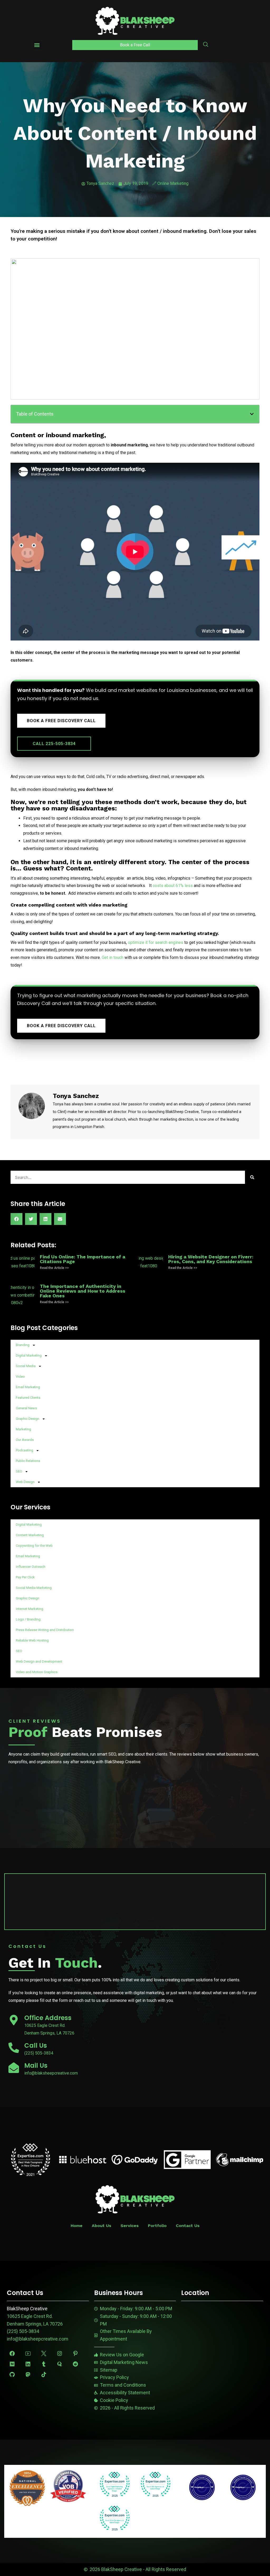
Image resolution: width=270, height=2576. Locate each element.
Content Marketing (30, 1535)
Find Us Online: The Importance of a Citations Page (83, 1259)
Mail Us (36, 2065)
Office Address (48, 2018)
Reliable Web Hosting (32, 1640)
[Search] (252, 1177)
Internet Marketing (30, 1609)
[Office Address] (14, 2020)
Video (20, 1376)
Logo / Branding (28, 1619)
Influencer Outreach (31, 1567)
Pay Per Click (25, 1577)
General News (26, 1408)
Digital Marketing (29, 1355)
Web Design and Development (39, 1661)
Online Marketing (173, 183)
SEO (19, 1471)
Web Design (25, 1482)
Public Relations (28, 1461)
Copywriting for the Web (34, 1546)
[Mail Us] (14, 2068)
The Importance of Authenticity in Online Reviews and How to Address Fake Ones (83, 1291)
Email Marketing (28, 1387)
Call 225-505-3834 (54, 744)
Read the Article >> (54, 1268)
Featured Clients (28, 1398)
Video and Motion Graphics (37, 1672)
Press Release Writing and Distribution (45, 1630)
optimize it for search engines (156, 942)
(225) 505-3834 (23, 2331)
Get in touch (113, 957)
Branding (23, 1345)
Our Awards (25, 1440)
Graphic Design (28, 1419)
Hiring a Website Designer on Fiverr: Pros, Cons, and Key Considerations (211, 1259)
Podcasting (25, 1450)
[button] (37, 45)
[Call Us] (14, 2048)
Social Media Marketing (34, 1588)
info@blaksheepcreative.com (38, 2339)
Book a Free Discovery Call (61, 721)
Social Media (26, 1366)
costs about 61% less (173, 886)
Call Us (36, 2045)
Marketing (23, 1429)
